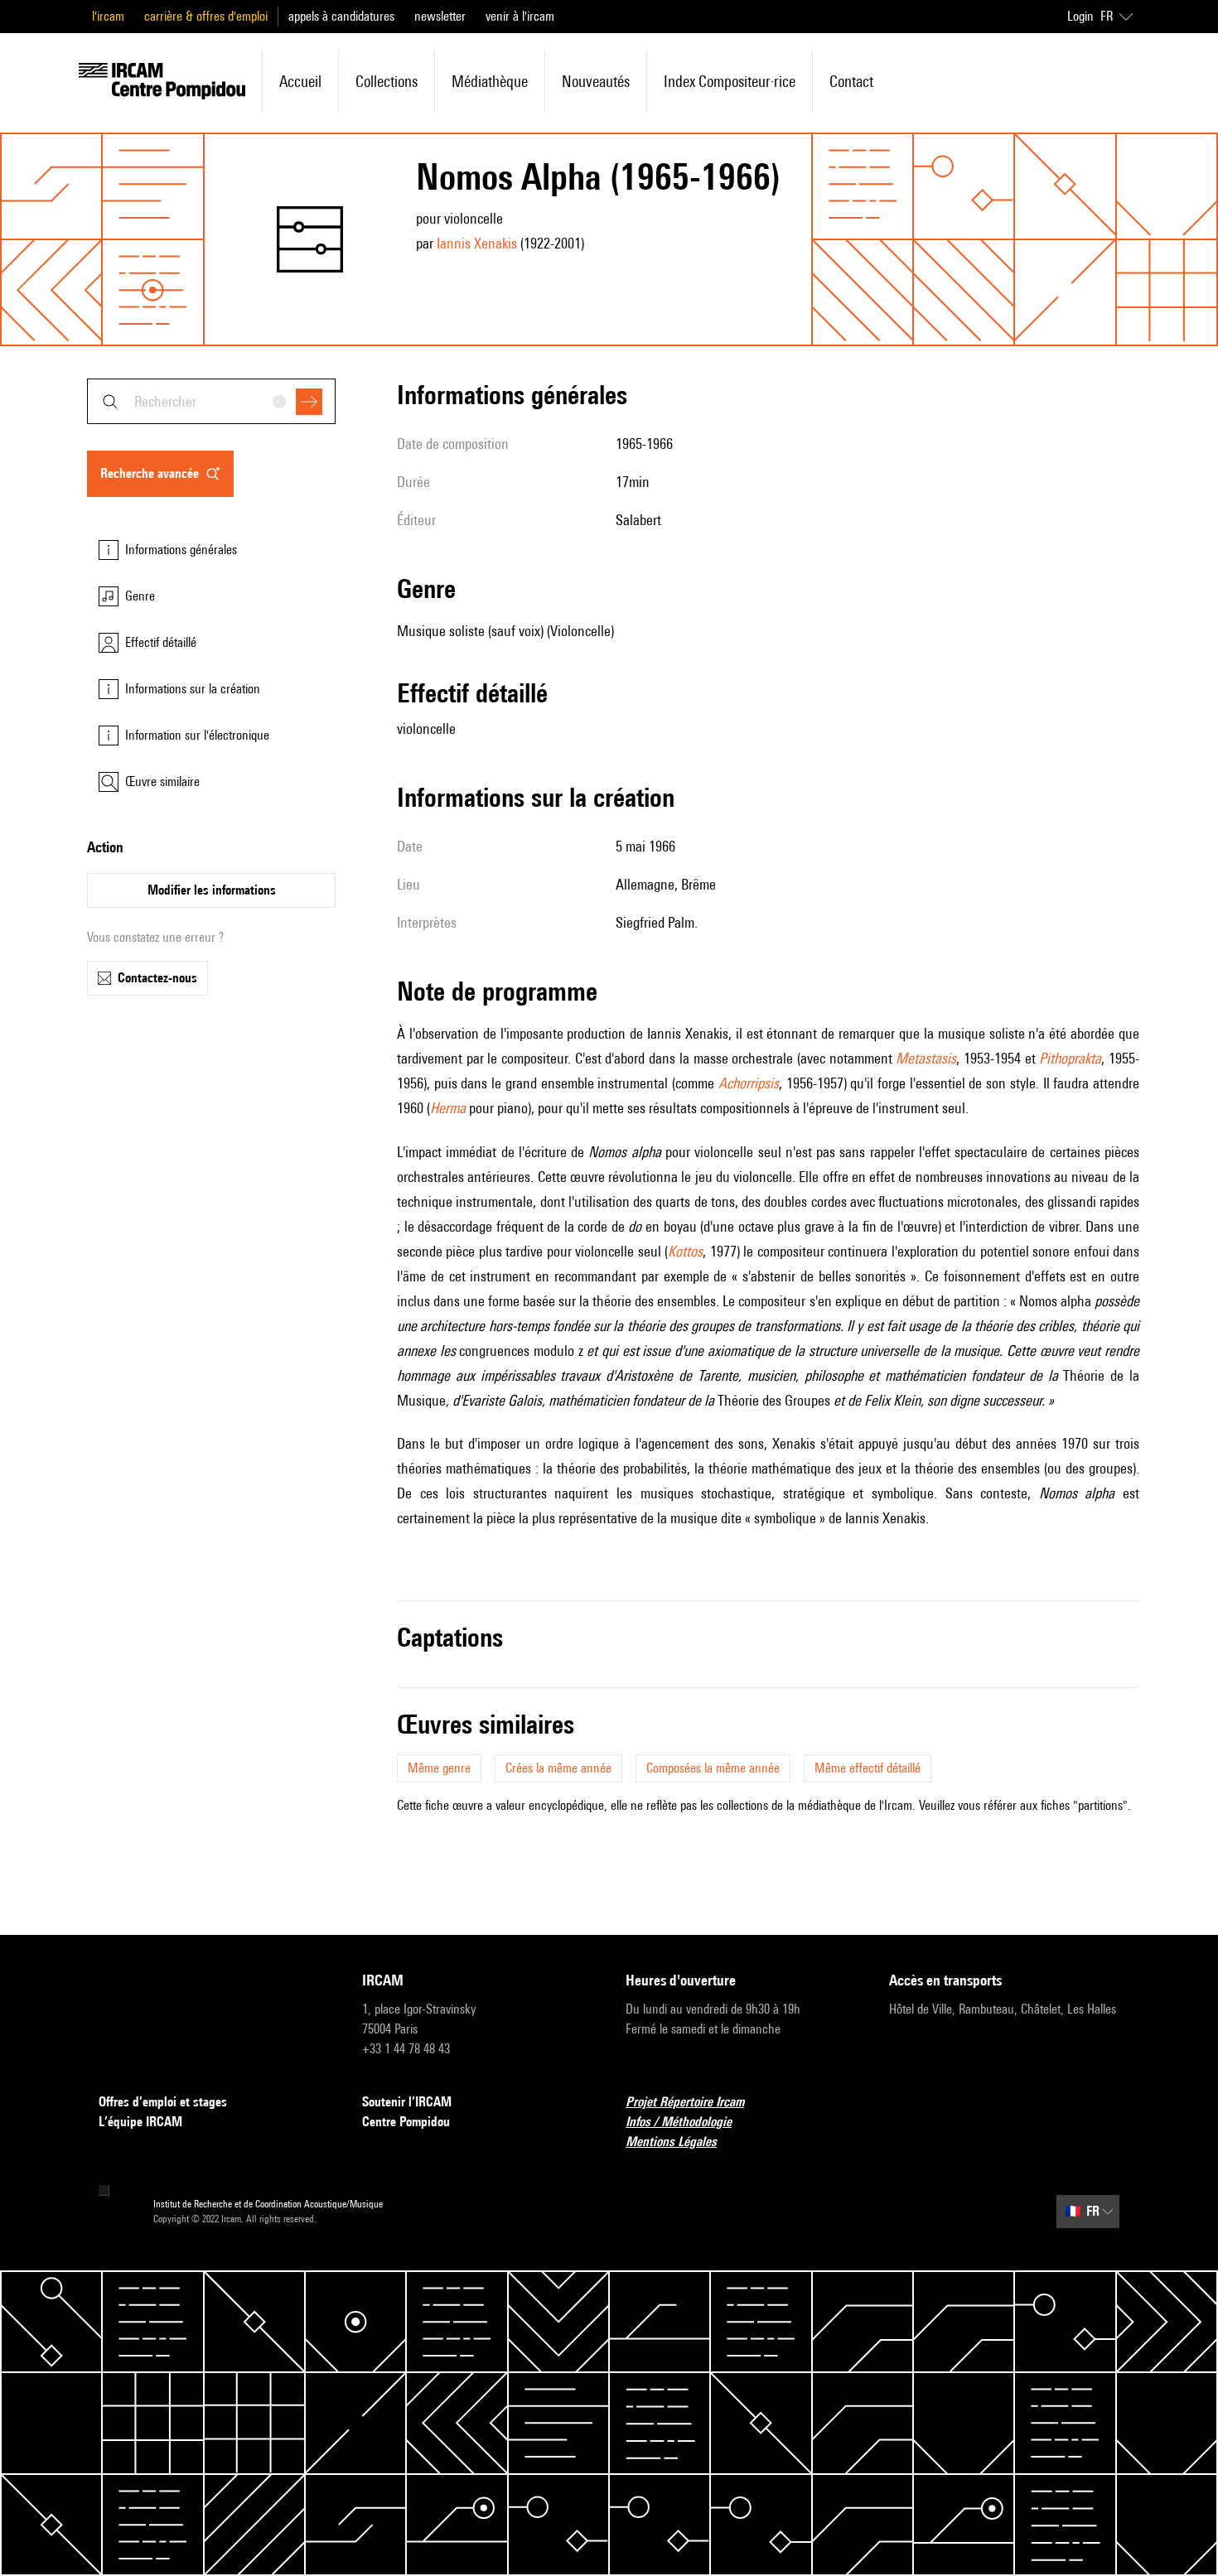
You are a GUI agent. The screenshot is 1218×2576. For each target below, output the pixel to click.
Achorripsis (749, 1083)
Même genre (439, 1768)
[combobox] (211, 401)
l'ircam (108, 16)
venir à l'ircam (520, 16)
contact (851, 81)
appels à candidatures (341, 16)
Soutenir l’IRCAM (407, 2102)
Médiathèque (490, 81)
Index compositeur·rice (730, 81)
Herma (448, 1108)
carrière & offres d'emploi (206, 16)
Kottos (685, 1251)
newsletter (440, 16)
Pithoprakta (1070, 1058)
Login (1080, 16)
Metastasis (926, 1058)
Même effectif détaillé (868, 1768)
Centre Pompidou (406, 2122)
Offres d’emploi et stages (163, 2102)
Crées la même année (558, 1768)
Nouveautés (596, 81)
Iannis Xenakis (477, 243)
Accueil (300, 81)
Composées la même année (713, 1768)
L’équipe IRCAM (140, 2122)
